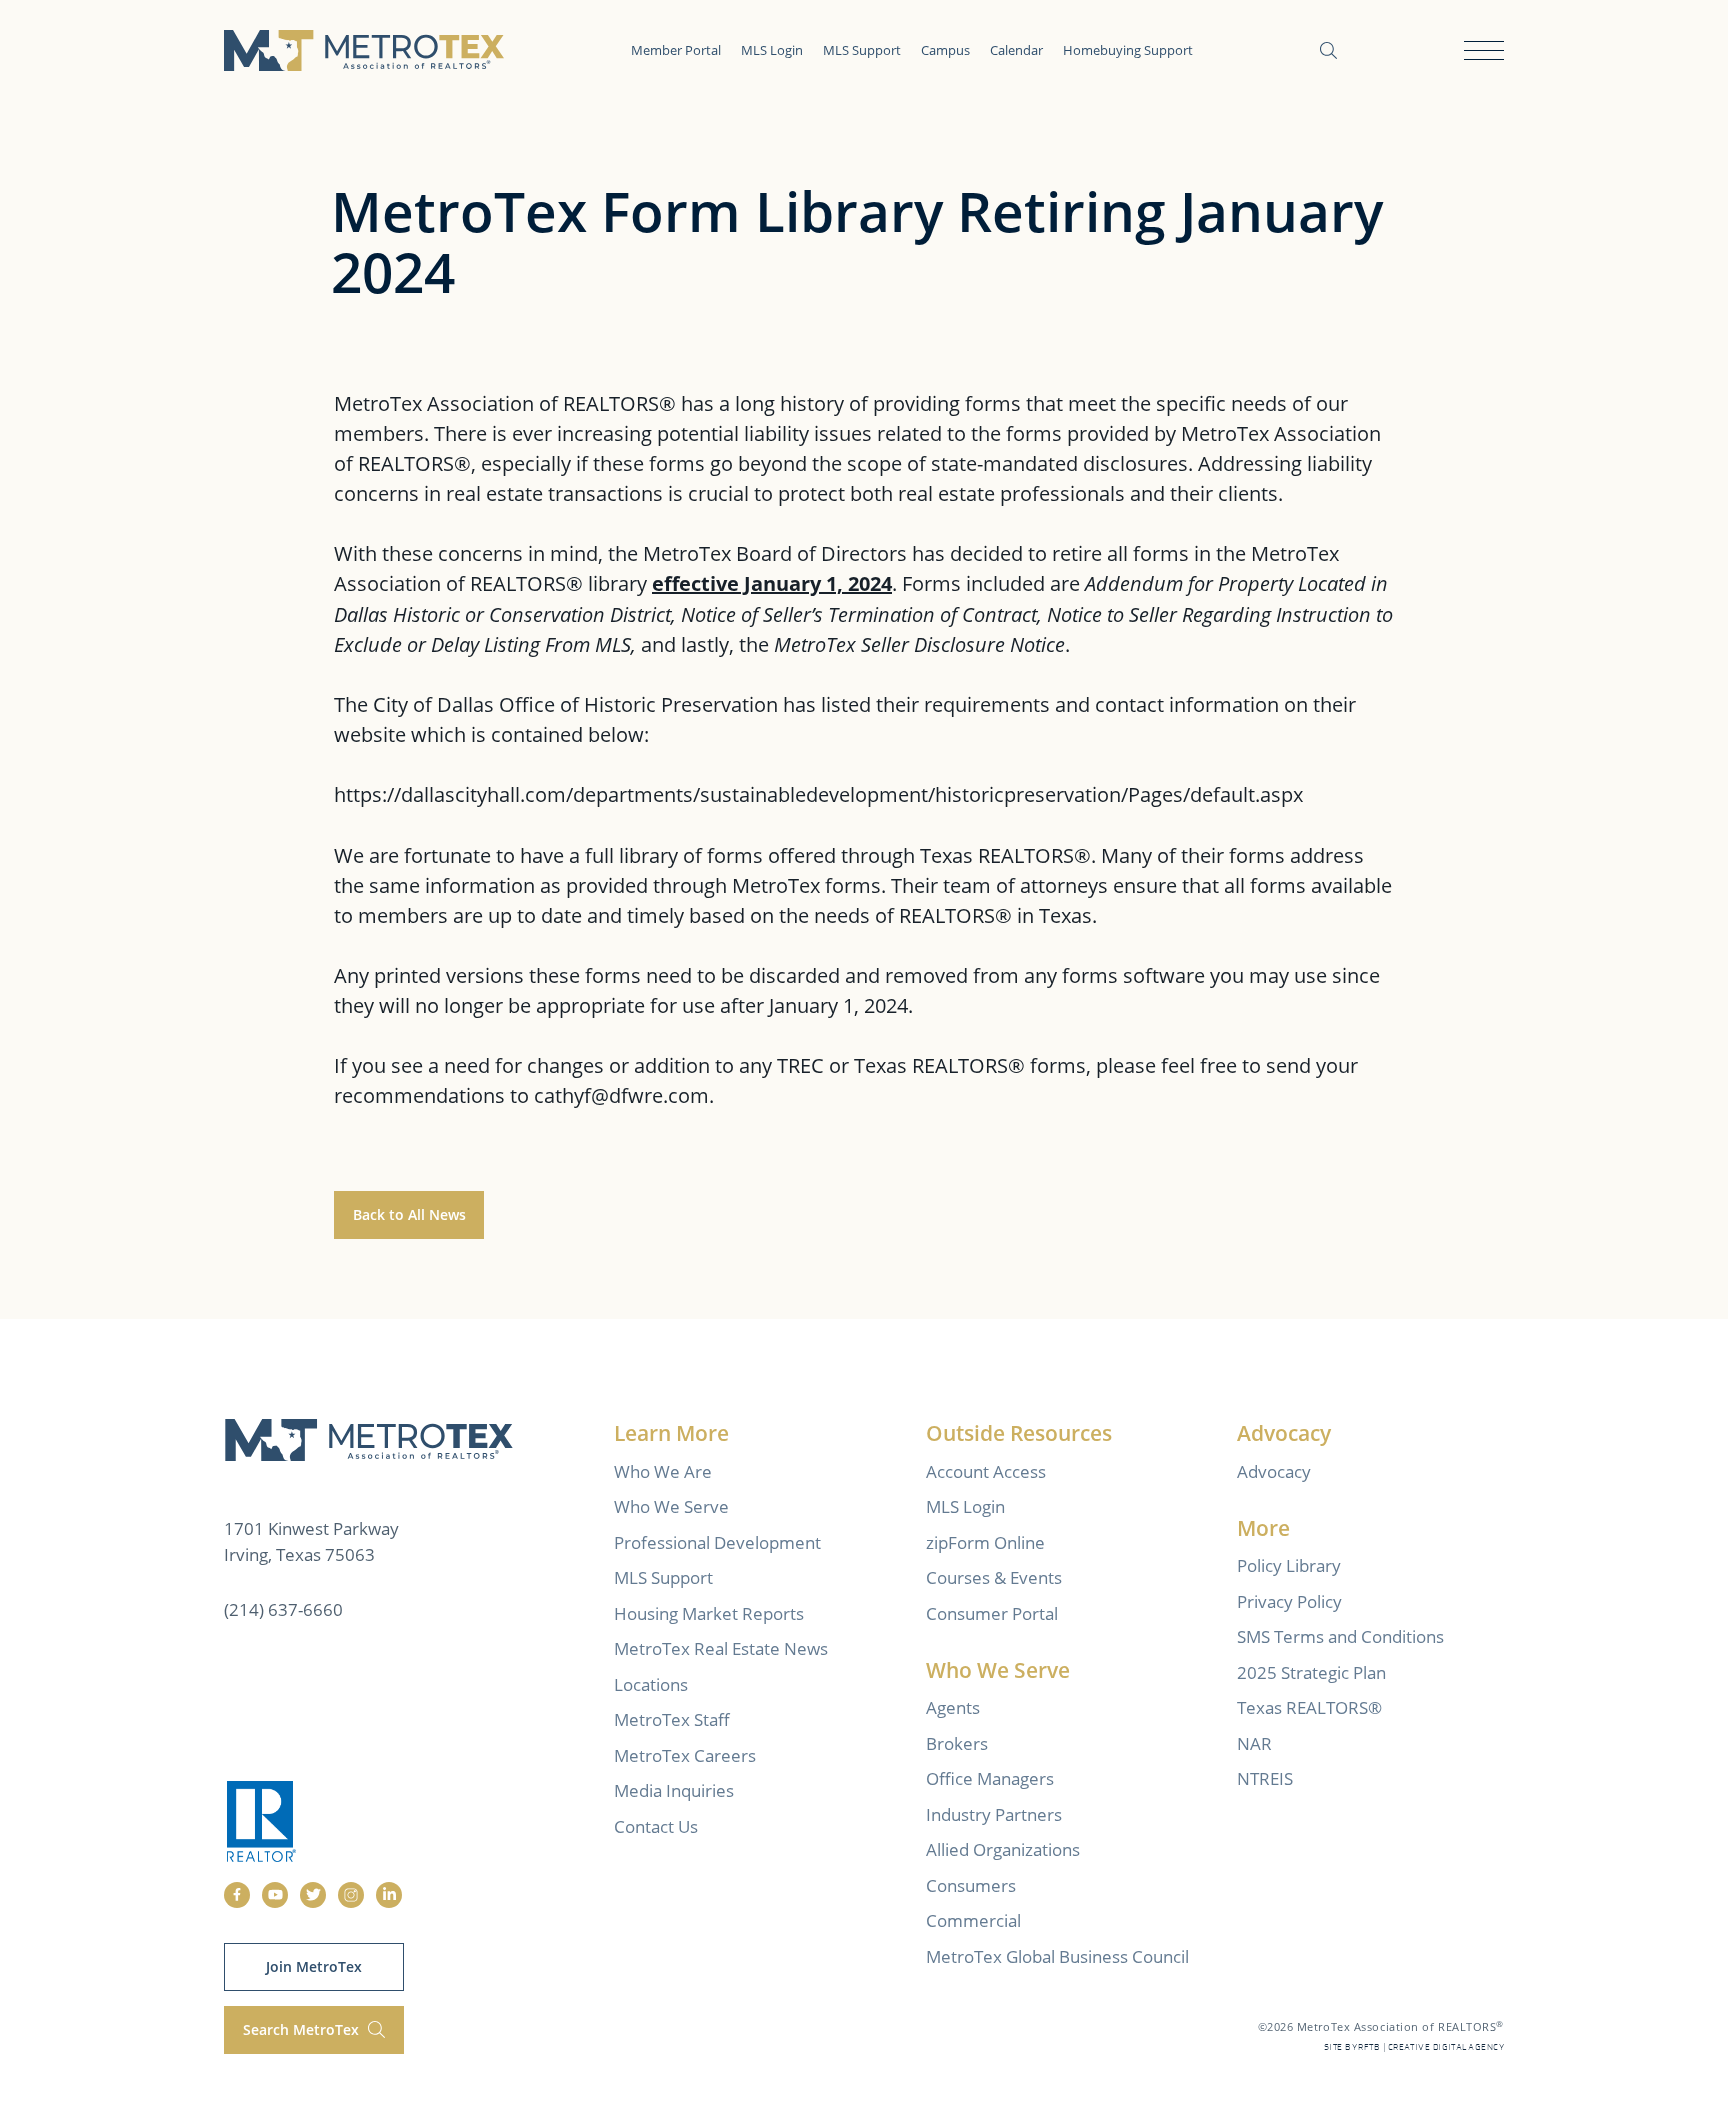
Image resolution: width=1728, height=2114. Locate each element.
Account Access (986, 1471)
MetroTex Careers (685, 1755)
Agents (953, 1707)
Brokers (957, 1743)
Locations (651, 1684)
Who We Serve (671, 1506)
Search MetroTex (303, 2029)
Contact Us (656, 1826)
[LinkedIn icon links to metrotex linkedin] (389, 1895)
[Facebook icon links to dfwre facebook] (237, 1895)
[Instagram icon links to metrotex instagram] (351, 1895)
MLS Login (772, 50)
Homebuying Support (1128, 50)
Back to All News (409, 1214)
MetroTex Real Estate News (721, 1648)
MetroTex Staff (672, 1719)
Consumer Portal (992, 1613)
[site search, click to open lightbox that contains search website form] (1328, 50)
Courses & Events (994, 1577)
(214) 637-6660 (283, 1609)
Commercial (973, 1920)
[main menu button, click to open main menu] (1484, 50)
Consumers (971, 1885)
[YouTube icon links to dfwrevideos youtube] (275, 1895)
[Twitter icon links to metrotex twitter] (313, 1895)
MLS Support (862, 50)
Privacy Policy (1289, 1601)
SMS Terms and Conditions (1340, 1636)
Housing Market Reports (709, 1613)
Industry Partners (994, 1814)
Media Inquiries (674, 1790)
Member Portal (676, 50)
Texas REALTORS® (1309, 1707)
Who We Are (663, 1471)
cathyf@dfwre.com (621, 1095)
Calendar (1016, 50)
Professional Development (717, 1542)
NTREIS (1265, 1778)
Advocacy (1274, 1471)
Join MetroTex (314, 1966)
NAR (1254, 1743)
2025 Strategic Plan (1311, 1672)
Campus (945, 50)
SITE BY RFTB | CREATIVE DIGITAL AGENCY (1414, 2047)
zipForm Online (985, 1542)
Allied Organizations (1003, 1849)
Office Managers (990, 1778)
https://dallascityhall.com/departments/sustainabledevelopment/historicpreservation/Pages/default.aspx (818, 794)
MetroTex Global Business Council (1057, 1956)
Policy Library (1289, 1565)
